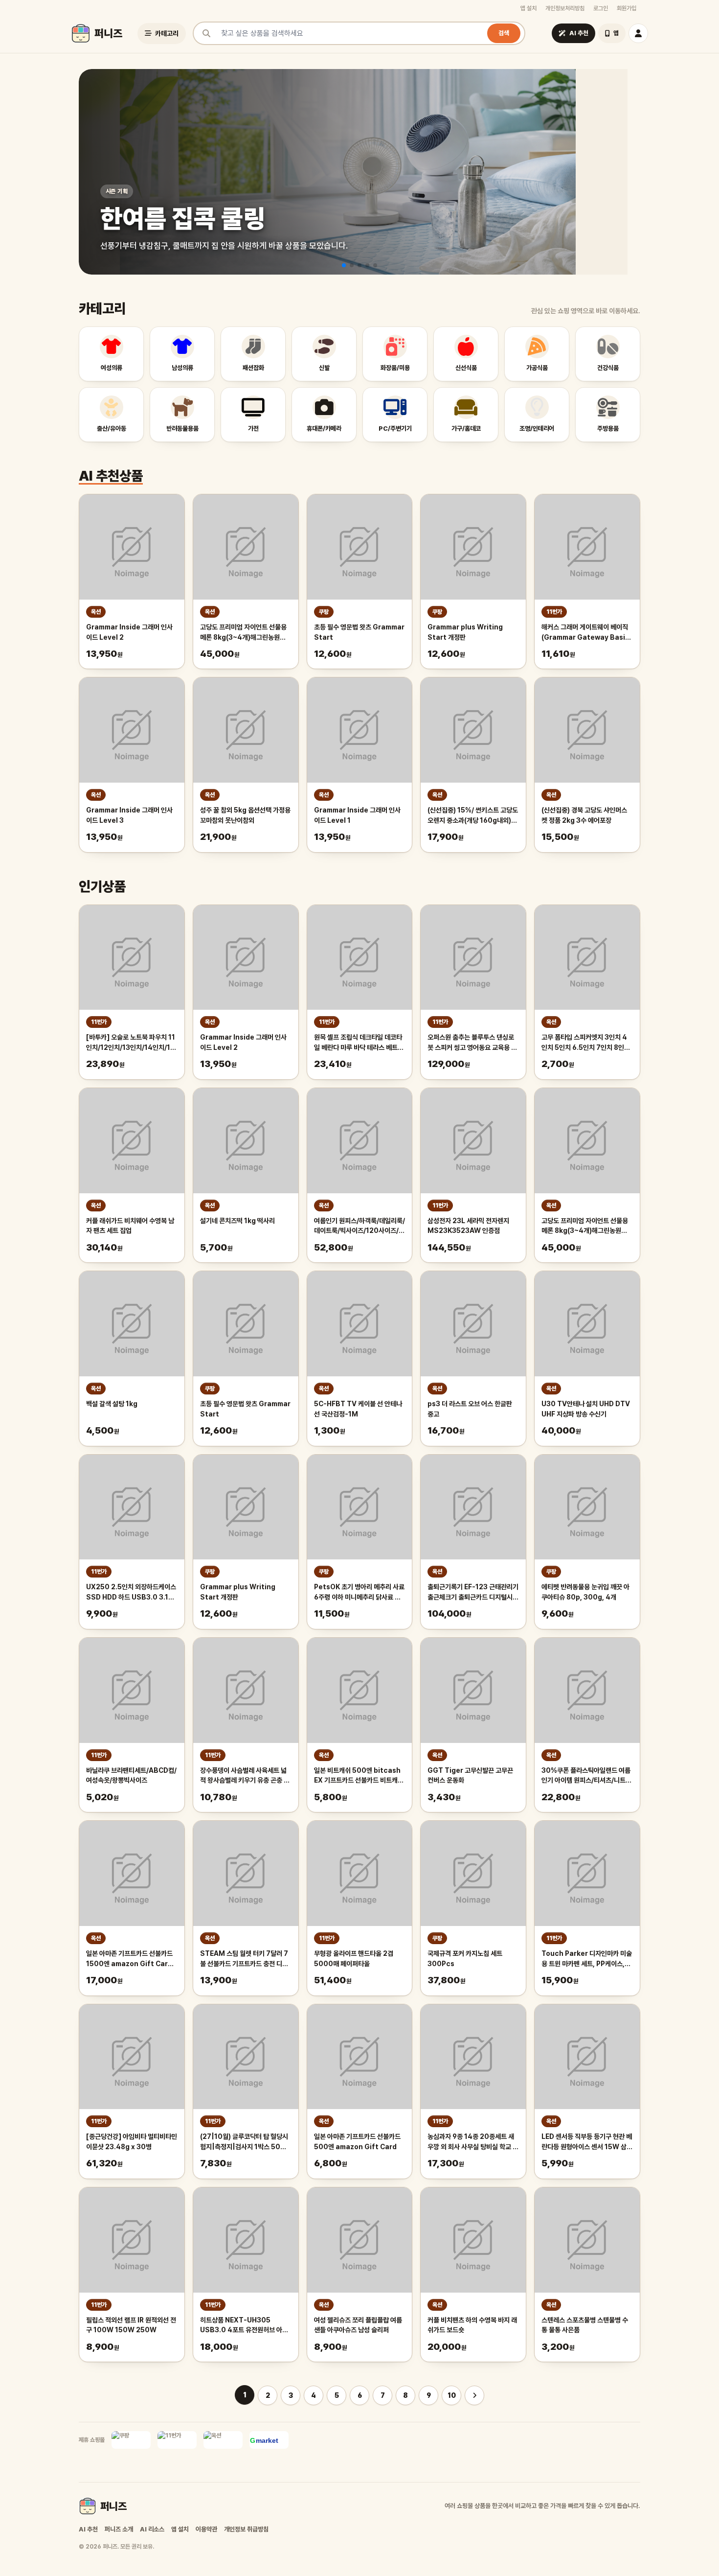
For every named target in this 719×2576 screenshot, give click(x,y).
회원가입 (627, 8)
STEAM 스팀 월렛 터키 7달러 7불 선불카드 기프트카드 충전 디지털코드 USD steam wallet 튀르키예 (244, 1959)
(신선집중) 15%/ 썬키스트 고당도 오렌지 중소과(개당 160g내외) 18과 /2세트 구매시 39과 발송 (473, 816)
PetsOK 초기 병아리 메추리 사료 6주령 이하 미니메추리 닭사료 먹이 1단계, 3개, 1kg (359, 1593)
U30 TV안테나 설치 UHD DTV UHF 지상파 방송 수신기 (586, 1409)
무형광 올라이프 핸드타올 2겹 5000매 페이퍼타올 (354, 1959)
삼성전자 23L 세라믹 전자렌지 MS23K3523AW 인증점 (468, 1226)
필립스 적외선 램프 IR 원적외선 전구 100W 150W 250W (131, 2325)
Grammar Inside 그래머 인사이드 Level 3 (129, 815)
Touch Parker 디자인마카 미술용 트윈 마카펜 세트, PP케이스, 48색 (587, 1959)
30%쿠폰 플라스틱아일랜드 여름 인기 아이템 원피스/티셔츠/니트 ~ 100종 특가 (586, 1776)
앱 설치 (528, 8)
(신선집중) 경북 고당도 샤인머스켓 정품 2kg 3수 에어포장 (584, 815)
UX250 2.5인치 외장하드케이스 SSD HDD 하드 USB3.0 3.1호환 (131, 1593)
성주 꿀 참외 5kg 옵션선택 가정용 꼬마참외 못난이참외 (245, 815)
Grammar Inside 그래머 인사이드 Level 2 (129, 632)
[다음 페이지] (474, 2395)
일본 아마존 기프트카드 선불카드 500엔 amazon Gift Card (357, 2142)
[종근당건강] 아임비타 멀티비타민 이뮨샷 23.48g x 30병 (132, 2142)
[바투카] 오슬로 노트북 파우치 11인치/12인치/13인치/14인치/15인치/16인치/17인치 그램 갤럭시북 (131, 1043)
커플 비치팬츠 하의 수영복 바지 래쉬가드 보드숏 (472, 2325)
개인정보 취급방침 (246, 2529)
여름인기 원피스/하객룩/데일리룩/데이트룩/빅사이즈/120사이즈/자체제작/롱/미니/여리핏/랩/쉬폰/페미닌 (359, 1227)
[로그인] (638, 33)
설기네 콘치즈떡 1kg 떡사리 (237, 1221)
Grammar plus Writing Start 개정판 (465, 632)
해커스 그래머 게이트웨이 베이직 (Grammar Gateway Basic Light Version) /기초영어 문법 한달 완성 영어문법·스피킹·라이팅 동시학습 (586, 633)
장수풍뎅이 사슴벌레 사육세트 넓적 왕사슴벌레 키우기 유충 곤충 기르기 (245, 1776)
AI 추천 (88, 2529)
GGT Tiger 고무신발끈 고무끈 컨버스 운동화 (470, 1775)
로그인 (601, 8)
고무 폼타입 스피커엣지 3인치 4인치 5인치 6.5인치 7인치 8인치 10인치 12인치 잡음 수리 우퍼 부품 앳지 (586, 1043)
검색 (504, 33)
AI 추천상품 (111, 476)
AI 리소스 (152, 2529)
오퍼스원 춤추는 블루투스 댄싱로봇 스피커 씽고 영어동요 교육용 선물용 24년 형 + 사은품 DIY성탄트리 (472, 1043)
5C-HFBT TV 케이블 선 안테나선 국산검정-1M (358, 1409)
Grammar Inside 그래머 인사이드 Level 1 (357, 815)
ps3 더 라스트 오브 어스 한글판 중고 (470, 1409)
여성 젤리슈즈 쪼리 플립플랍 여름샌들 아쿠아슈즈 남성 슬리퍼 (358, 2325)
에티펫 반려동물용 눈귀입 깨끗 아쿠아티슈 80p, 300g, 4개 (585, 1592)
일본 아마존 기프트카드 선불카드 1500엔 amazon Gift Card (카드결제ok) (129, 1959)
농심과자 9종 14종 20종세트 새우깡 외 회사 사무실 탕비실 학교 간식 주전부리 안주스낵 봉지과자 (473, 2142)
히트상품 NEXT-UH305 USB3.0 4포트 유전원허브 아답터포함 (244, 2326)
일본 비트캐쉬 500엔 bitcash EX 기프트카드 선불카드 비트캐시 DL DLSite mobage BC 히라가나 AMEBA (359, 1776)
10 (452, 2395)
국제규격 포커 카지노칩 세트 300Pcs (465, 1959)
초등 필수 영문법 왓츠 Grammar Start (359, 632)
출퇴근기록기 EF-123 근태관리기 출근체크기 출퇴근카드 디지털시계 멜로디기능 (473, 1593)
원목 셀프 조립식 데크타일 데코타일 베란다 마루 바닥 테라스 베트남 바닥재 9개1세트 (359, 1043)
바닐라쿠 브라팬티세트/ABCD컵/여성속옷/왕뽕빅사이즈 (131, 1775)
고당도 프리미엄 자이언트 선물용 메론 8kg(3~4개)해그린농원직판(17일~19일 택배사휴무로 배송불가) (245, 633)
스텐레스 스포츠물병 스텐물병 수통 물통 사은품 (585, 2325)
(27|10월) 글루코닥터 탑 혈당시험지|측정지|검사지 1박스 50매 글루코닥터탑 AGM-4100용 (244, 2142)
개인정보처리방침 (565, 8)
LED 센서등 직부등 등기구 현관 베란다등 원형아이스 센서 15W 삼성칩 (587, 2142)
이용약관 (206, 2529)
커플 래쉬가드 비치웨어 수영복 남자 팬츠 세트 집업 (130, 1226)
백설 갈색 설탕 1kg (112, 1404)
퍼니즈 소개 (119, 2529)
